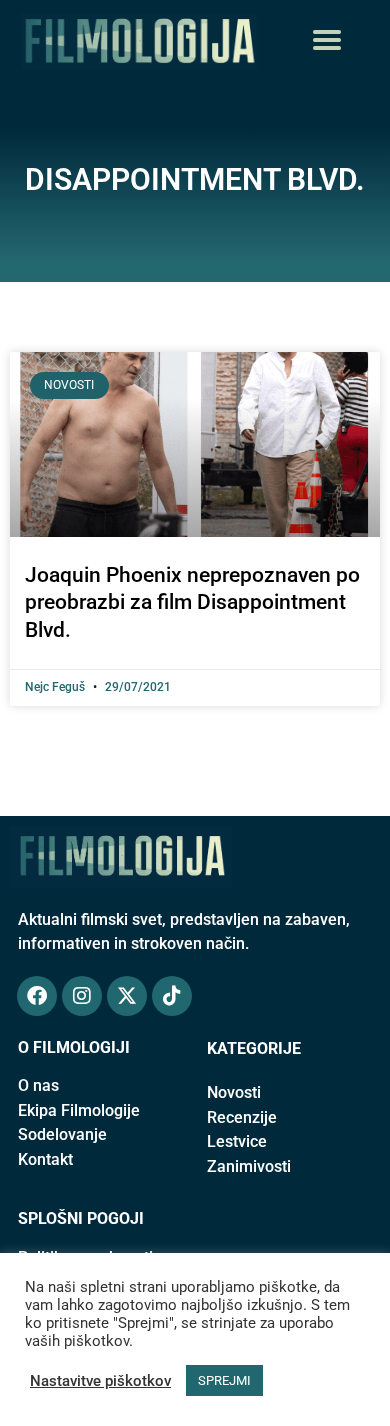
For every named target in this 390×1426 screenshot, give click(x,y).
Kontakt (45, 1159)
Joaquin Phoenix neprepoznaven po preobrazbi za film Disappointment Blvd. (192, 602)
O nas (38, 1085)
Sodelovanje (62, 1134)
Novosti (234, 1092)
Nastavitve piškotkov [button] (100, 1381)
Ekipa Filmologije (79, 1110)
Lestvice (237, 1141)
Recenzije (242, 1117)
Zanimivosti (249, 1166)
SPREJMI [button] (224, 1380)
